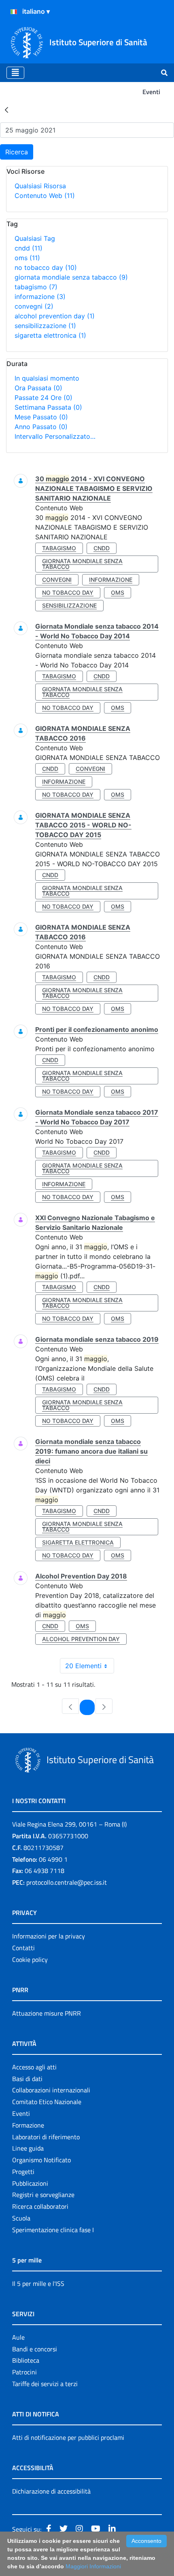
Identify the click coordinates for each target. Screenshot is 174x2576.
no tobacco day (46, 267)
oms (27, 258)
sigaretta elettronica (50, 335)
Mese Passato (41, 417)
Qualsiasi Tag (35, 238)
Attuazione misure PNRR (47, 2013)
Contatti (23, 1948)
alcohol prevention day (55, 316)
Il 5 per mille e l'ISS (38, 2283)
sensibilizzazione (45, 326)
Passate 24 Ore (43, 398)
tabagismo (36, 287)
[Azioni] (14, 12)
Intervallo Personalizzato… (55, 436)
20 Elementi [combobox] (83, 1666)
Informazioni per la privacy (49, 1936)
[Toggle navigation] (15, 73)
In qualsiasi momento (47, 378)
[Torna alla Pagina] (6, 109)
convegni (34, 306)
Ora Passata (38, 388)
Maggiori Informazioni (93, 2566)
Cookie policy (30, 1959)
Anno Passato (41, 427)
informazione (40, 297)
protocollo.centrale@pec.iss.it (67, 1882)
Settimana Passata (48, 407)
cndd (29, 248)
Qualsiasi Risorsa (40, 186)
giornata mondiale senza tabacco (71, 277)
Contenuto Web (45, 196)
